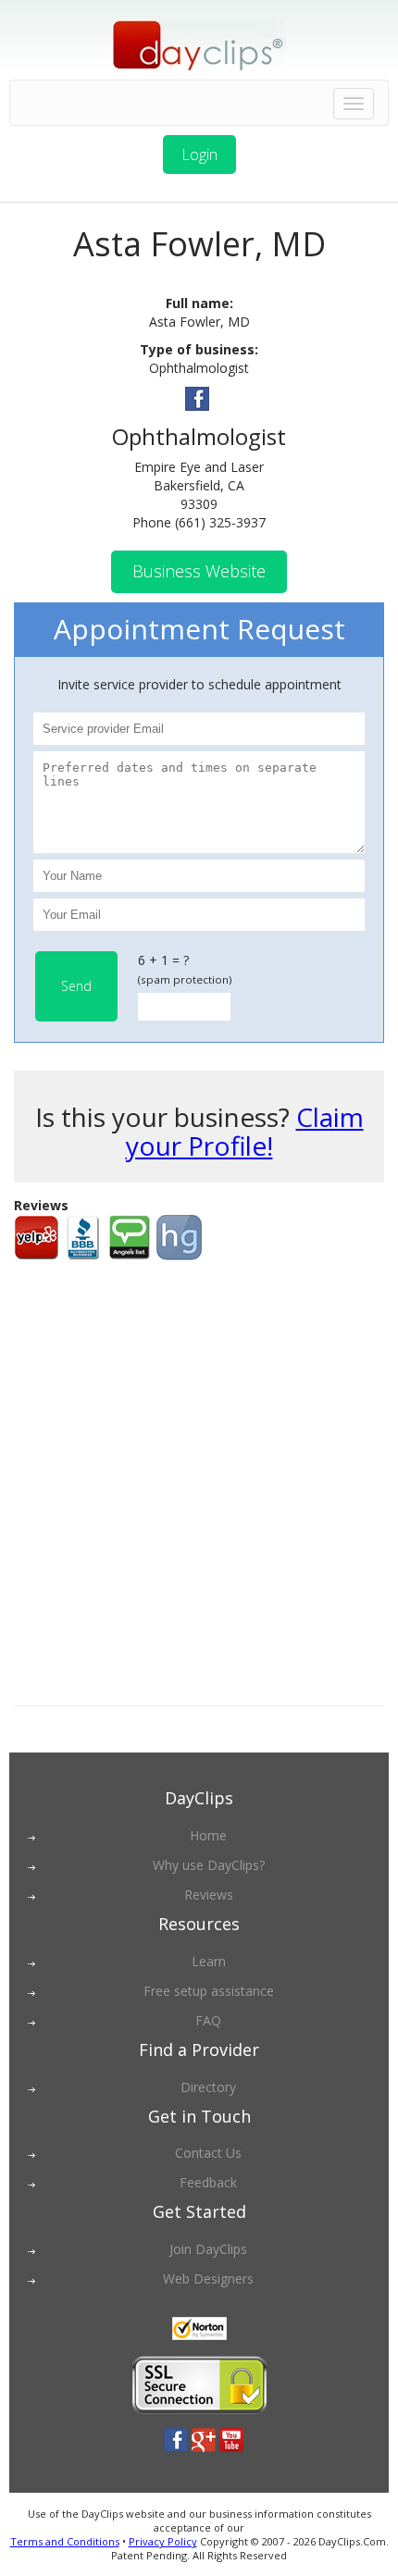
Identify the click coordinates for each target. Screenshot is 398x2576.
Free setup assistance (209, 1991)
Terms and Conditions (65, 2541)
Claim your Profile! (245, 1131)
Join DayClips (208, 2249)
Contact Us (208, 2153)
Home (208, 1835)
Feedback (208, 2182)
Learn (209, 1961)
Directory (208, 2087)
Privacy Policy (163, 2541)
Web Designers (208, 2279)
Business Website (199, 571)
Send (76, 986)
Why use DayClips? (209, 1865)
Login (199, 155)
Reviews (209, 1895)
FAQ (208, 2020)
